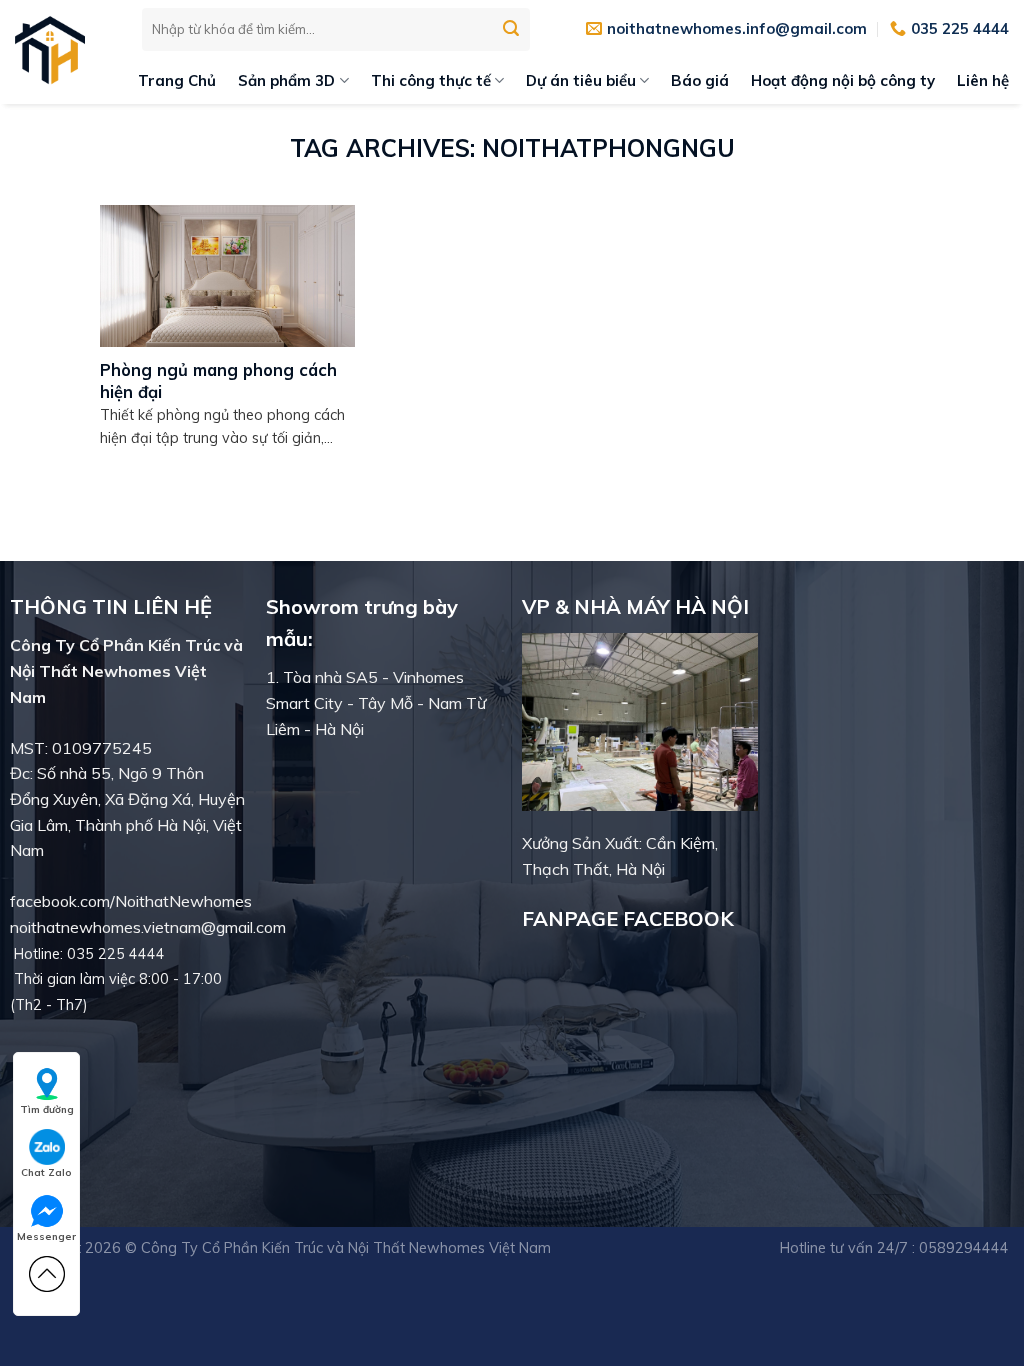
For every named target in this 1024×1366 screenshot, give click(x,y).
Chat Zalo (46, 1172)
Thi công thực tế (431, 80)
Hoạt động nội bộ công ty (843, 80)
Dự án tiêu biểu (581, 80)
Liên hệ (983, 80)
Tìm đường (47, 1109)
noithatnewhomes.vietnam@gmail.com (148, 927)
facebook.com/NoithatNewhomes (131, 901)
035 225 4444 (116, 954)
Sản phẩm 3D (286, 80)
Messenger (46, 1236)
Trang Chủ (177, 80)
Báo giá (700, 80)
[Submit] (512, 29)
